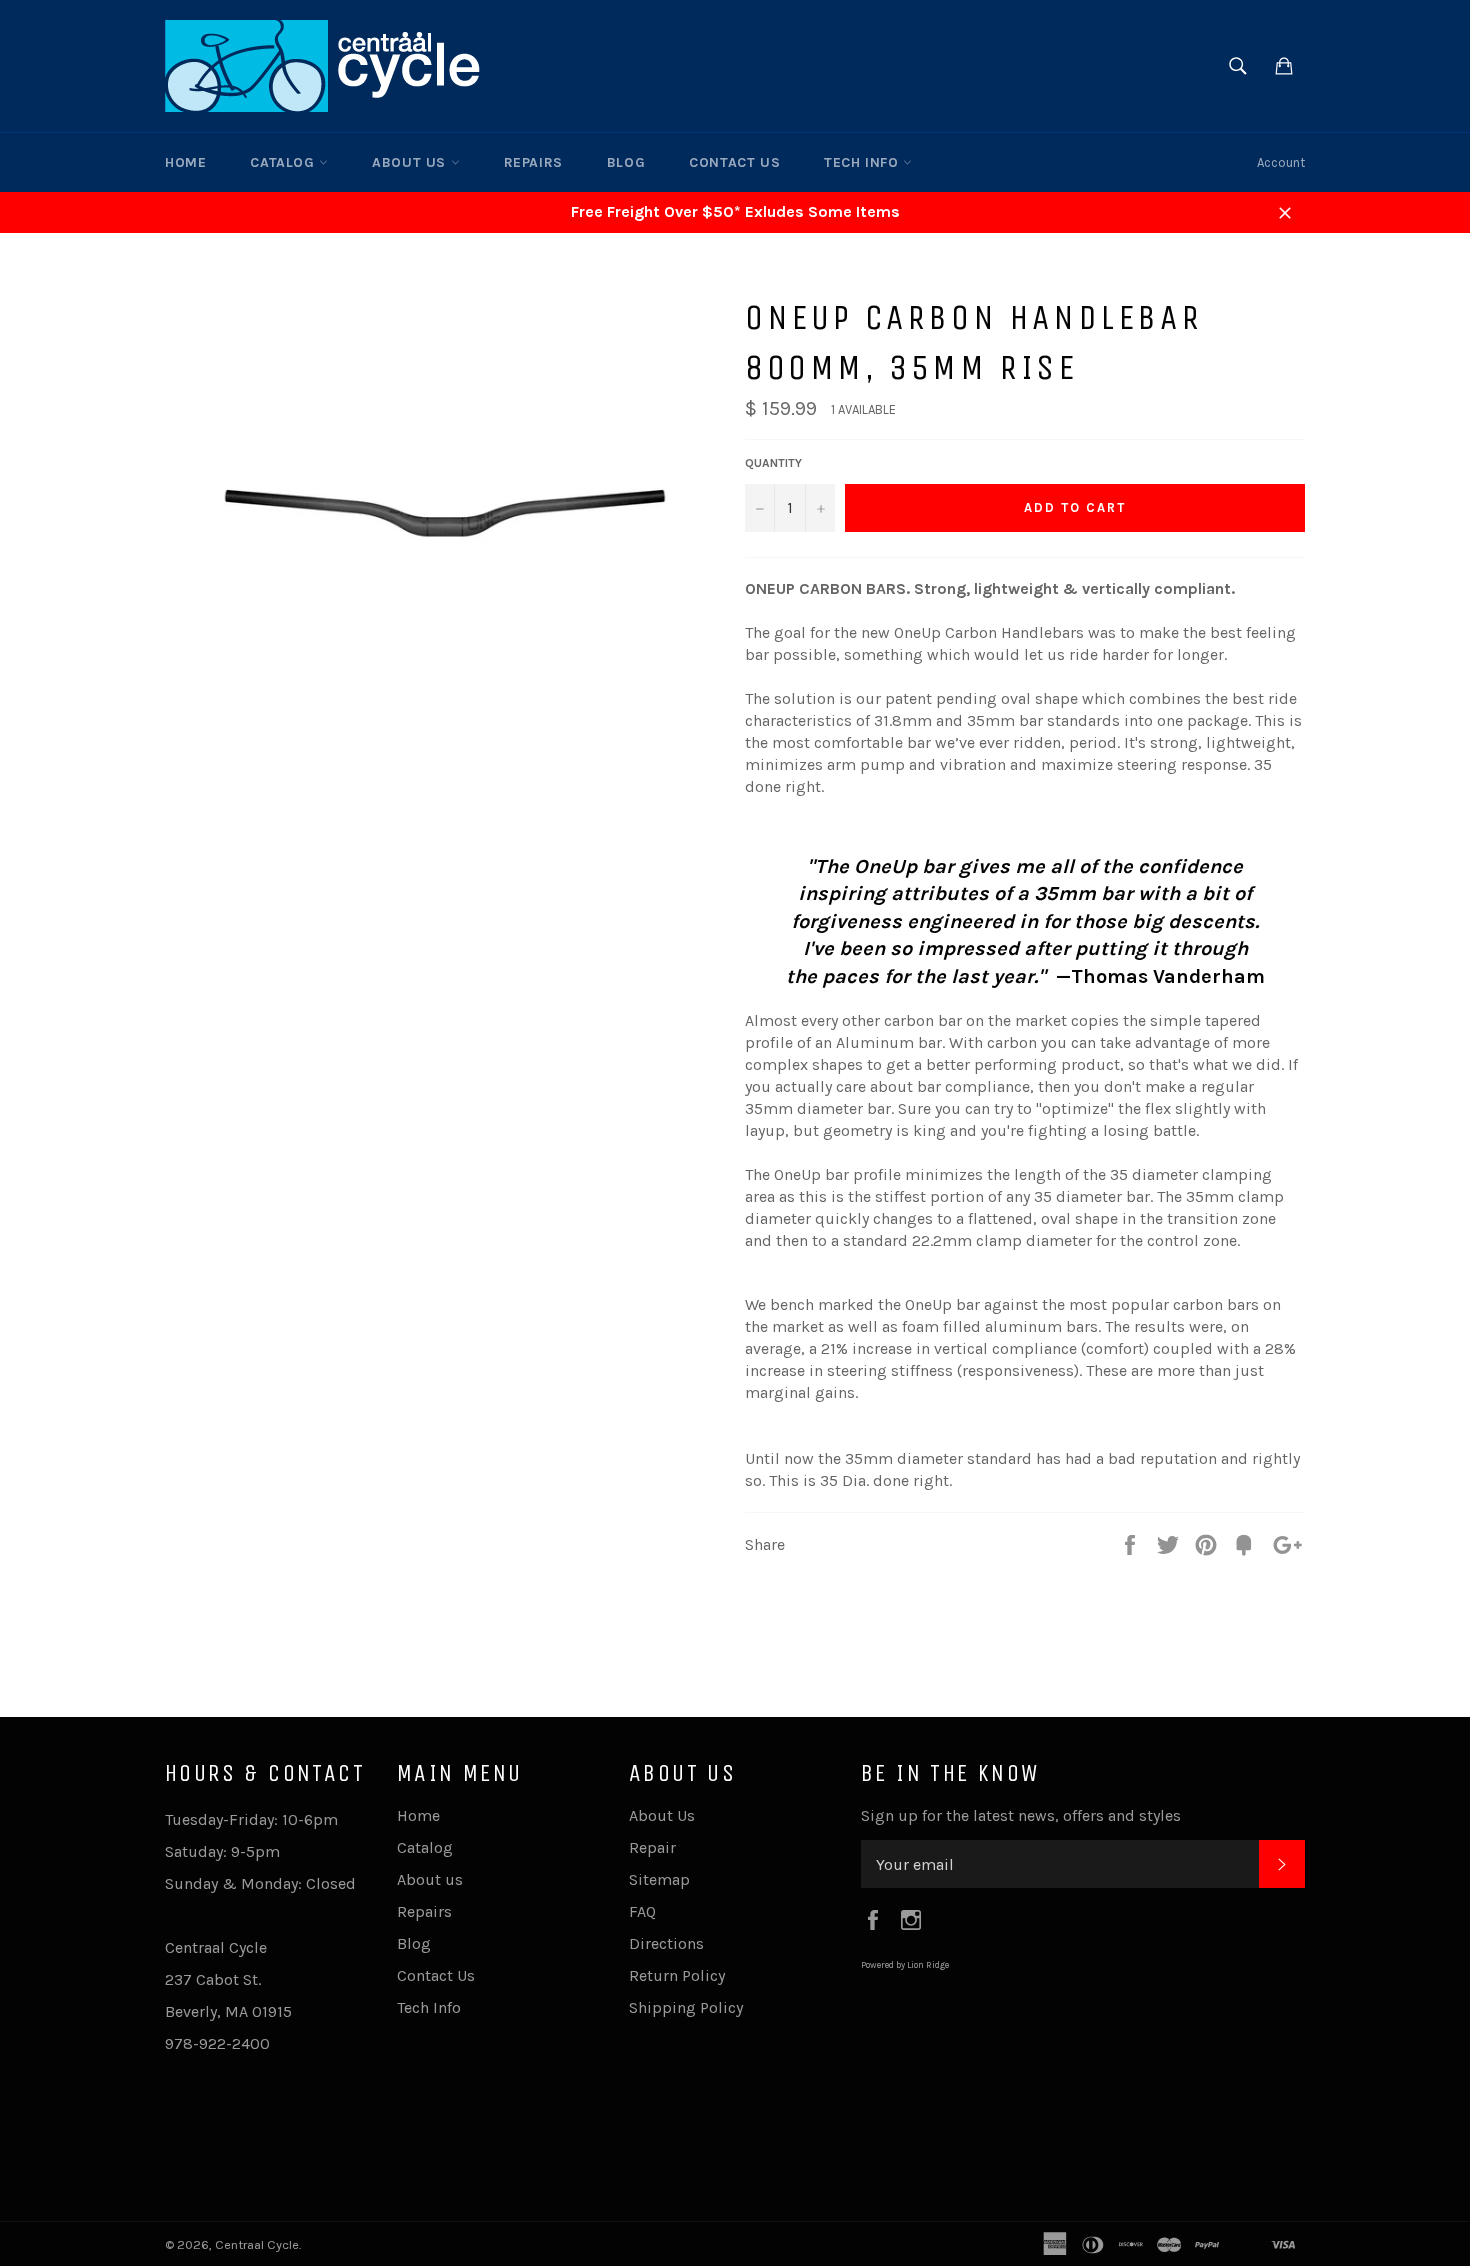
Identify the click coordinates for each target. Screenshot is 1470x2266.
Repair (652, 1847)
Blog (626, 162)
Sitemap (659, 1879)
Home (185, 162)
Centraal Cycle (257, 2244)
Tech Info (863, 162)
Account (1281, 162)
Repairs (533, 162)
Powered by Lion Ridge (905, 1965)
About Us (662, 1815)
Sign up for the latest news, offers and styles (1021, 1815)
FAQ (642, 1911)
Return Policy (677, 1975)
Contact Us (734, 162)
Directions (666, 1943)
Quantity (773, 463)
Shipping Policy (686, 2007)
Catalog (284, 162)
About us (411, 162)
